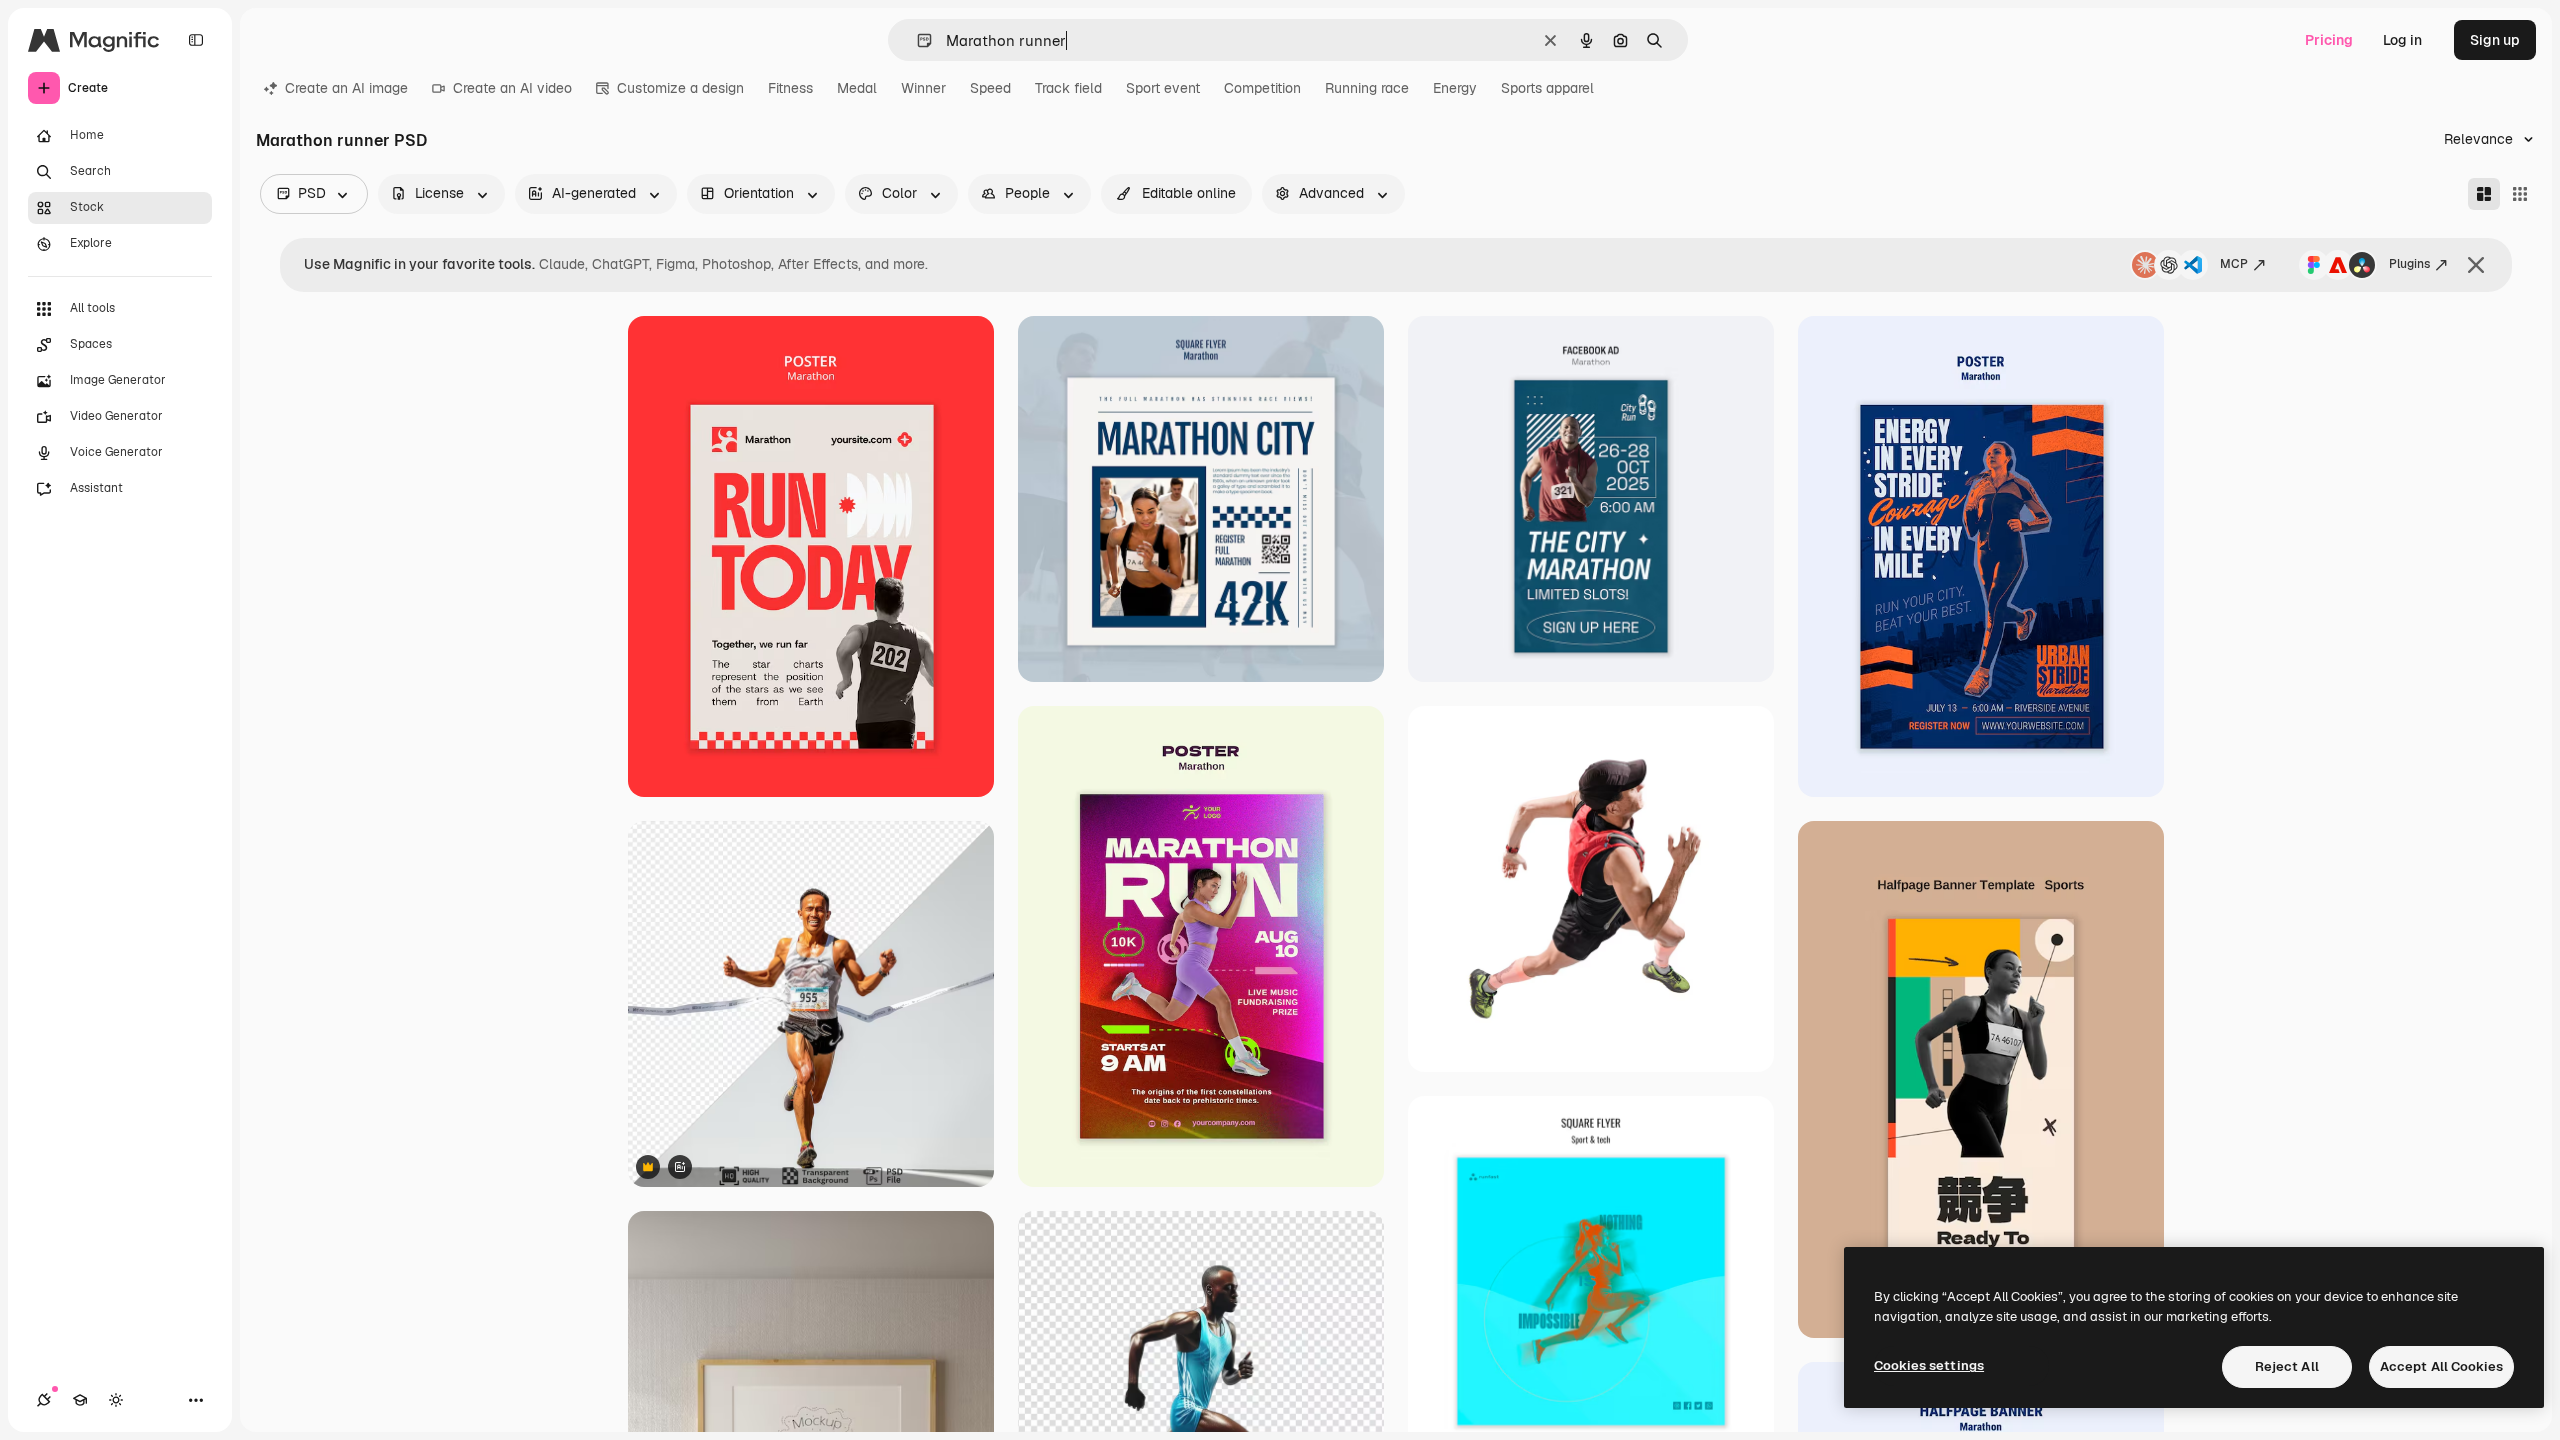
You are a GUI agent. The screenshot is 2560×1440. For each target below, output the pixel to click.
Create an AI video (512, 88)
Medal (857, 88)
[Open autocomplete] (916, 40)
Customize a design (680, 88)
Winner (923, 88)
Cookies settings (1929, 1365)
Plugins (2409, 264)
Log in (2402, 40)
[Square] (2520, 194)
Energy (1455, 88)
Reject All (2287, 1366)
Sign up (2495, 40)
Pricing (2329, 40)
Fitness (790, 88)
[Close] (2476, 265)
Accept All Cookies (2441, 1366)
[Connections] (44, 1400)
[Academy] (80, 1400)
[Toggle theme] (116, 1400)
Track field (1068, 88)
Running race (1367, 88)
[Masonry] (2484, 194)
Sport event (1163, 88)
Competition (1262, 88)
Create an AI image (346, 88)
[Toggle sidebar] (196, 40)
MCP (2234, 264)
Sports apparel (1547, 88)
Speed (990, 88)
